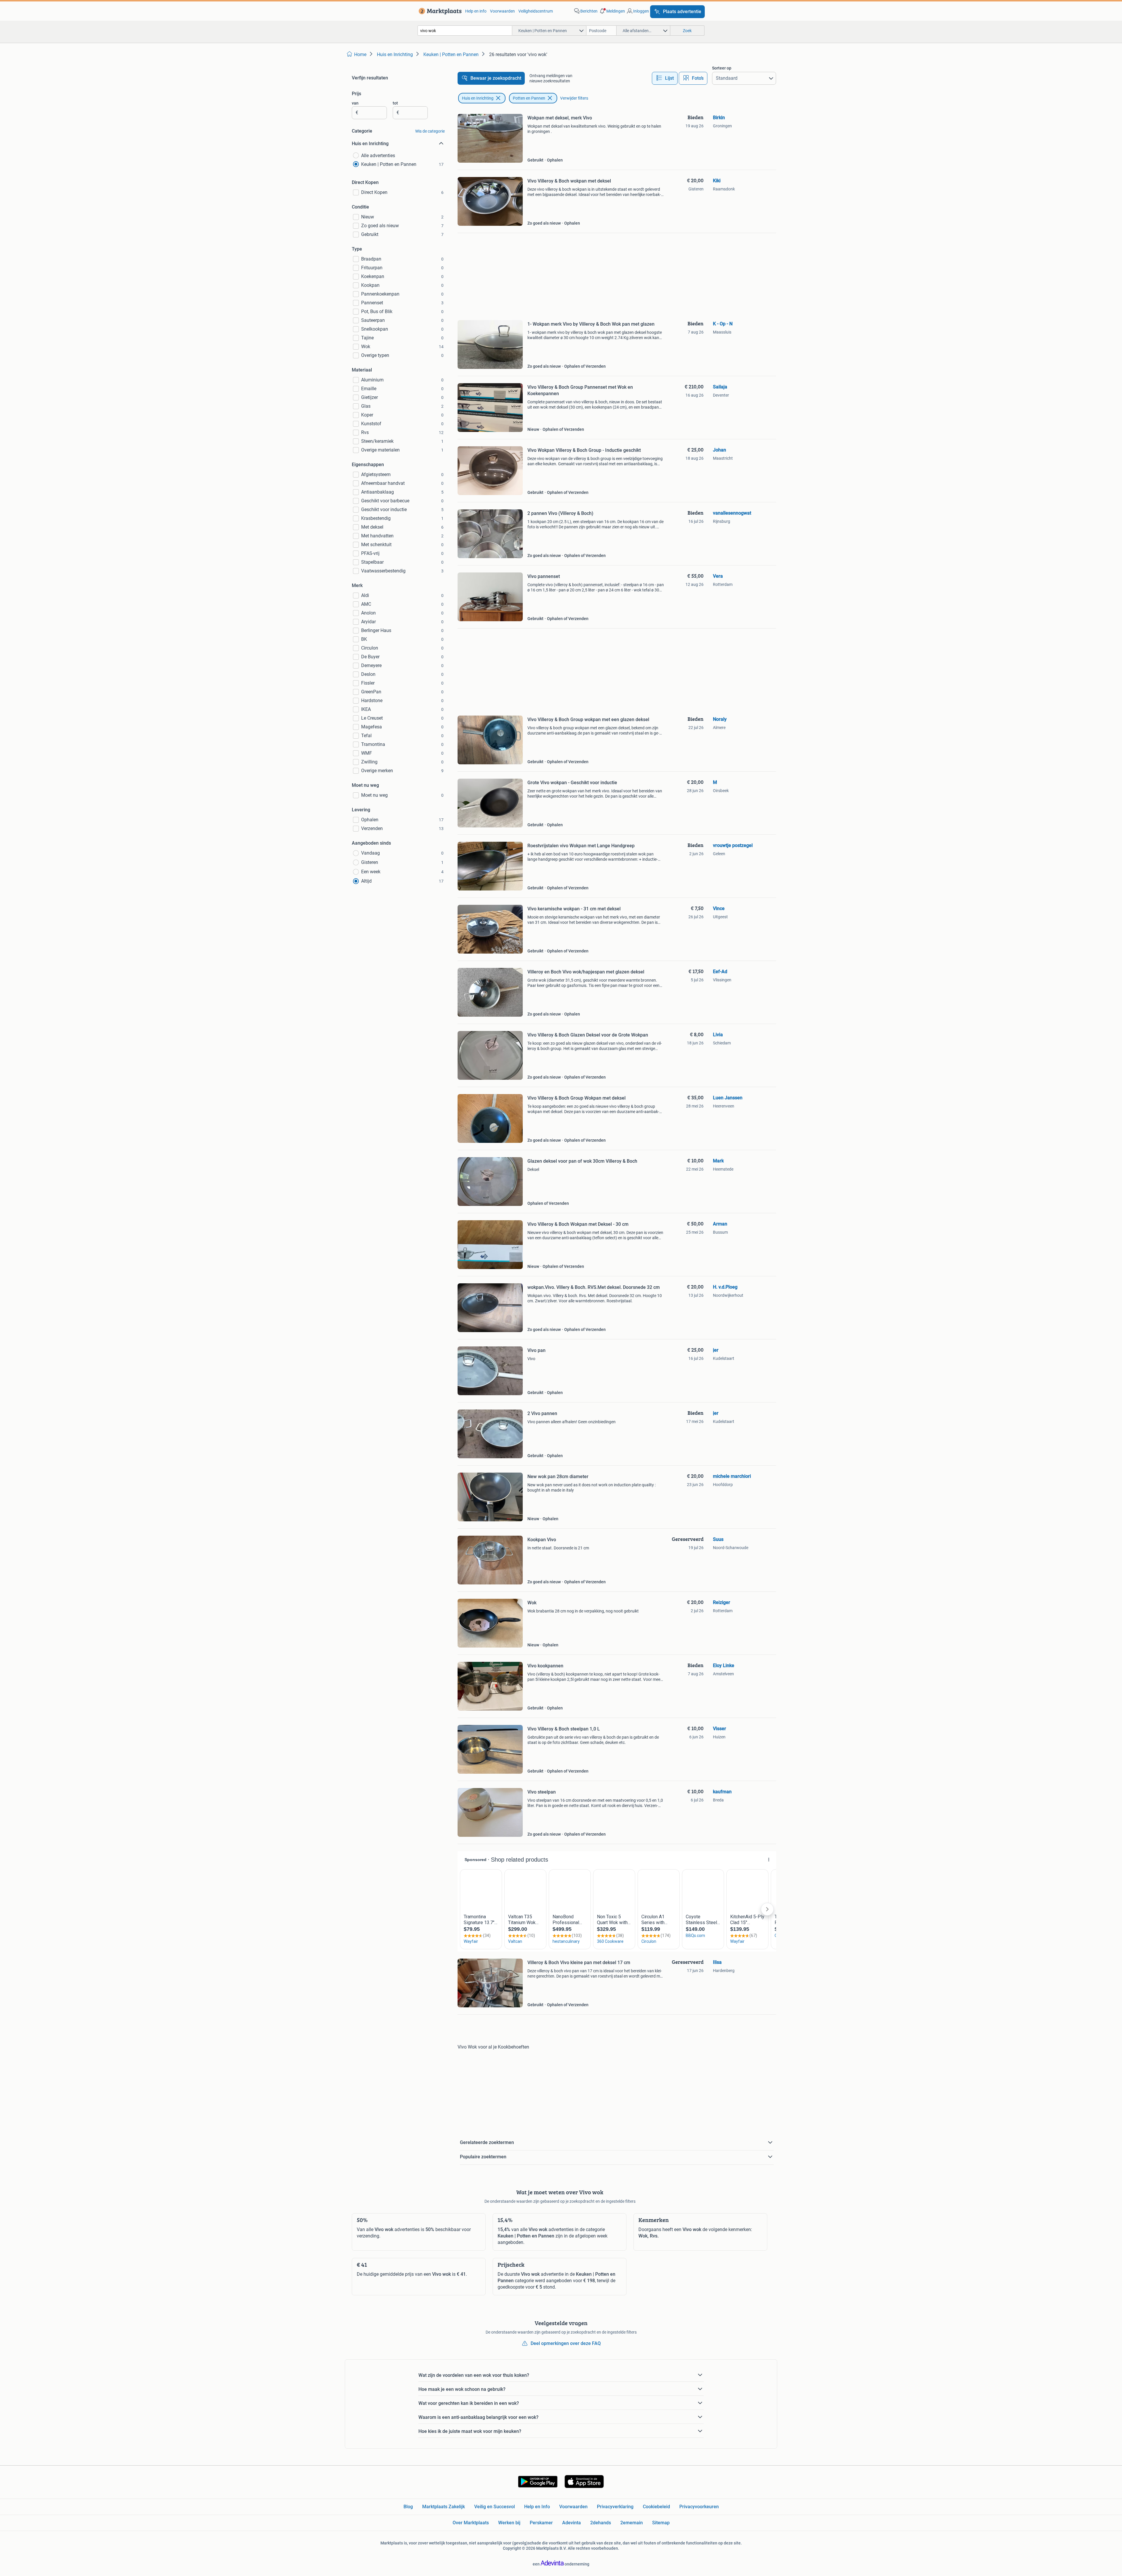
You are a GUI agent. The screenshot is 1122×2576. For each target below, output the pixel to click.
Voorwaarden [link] (502, 11)
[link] (439, 11)
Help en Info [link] (537, 2507)
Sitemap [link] (661, 2523)
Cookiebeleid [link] (656, 2507)
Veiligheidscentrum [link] (536, 11)
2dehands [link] (601, 2523)
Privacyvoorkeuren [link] (699, 2507)
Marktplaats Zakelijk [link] (444, 2507)
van (355, 103)
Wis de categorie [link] (430, 131)
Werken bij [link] (509, 2523)
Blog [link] (408, 2507)
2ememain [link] (632, 2523)
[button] (612, 11)
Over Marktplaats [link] (471, 2523)
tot (395, 103)
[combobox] (465, 31)
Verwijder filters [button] (574, 98)
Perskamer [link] (541, 2523)
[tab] (665, 78)
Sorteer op (722, 68)
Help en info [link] (476, 11)
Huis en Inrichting (478, 98)
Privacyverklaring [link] (615, 2507)
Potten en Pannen (529, 98)
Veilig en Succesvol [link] (495, 2507)
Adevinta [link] (572, 2523)
